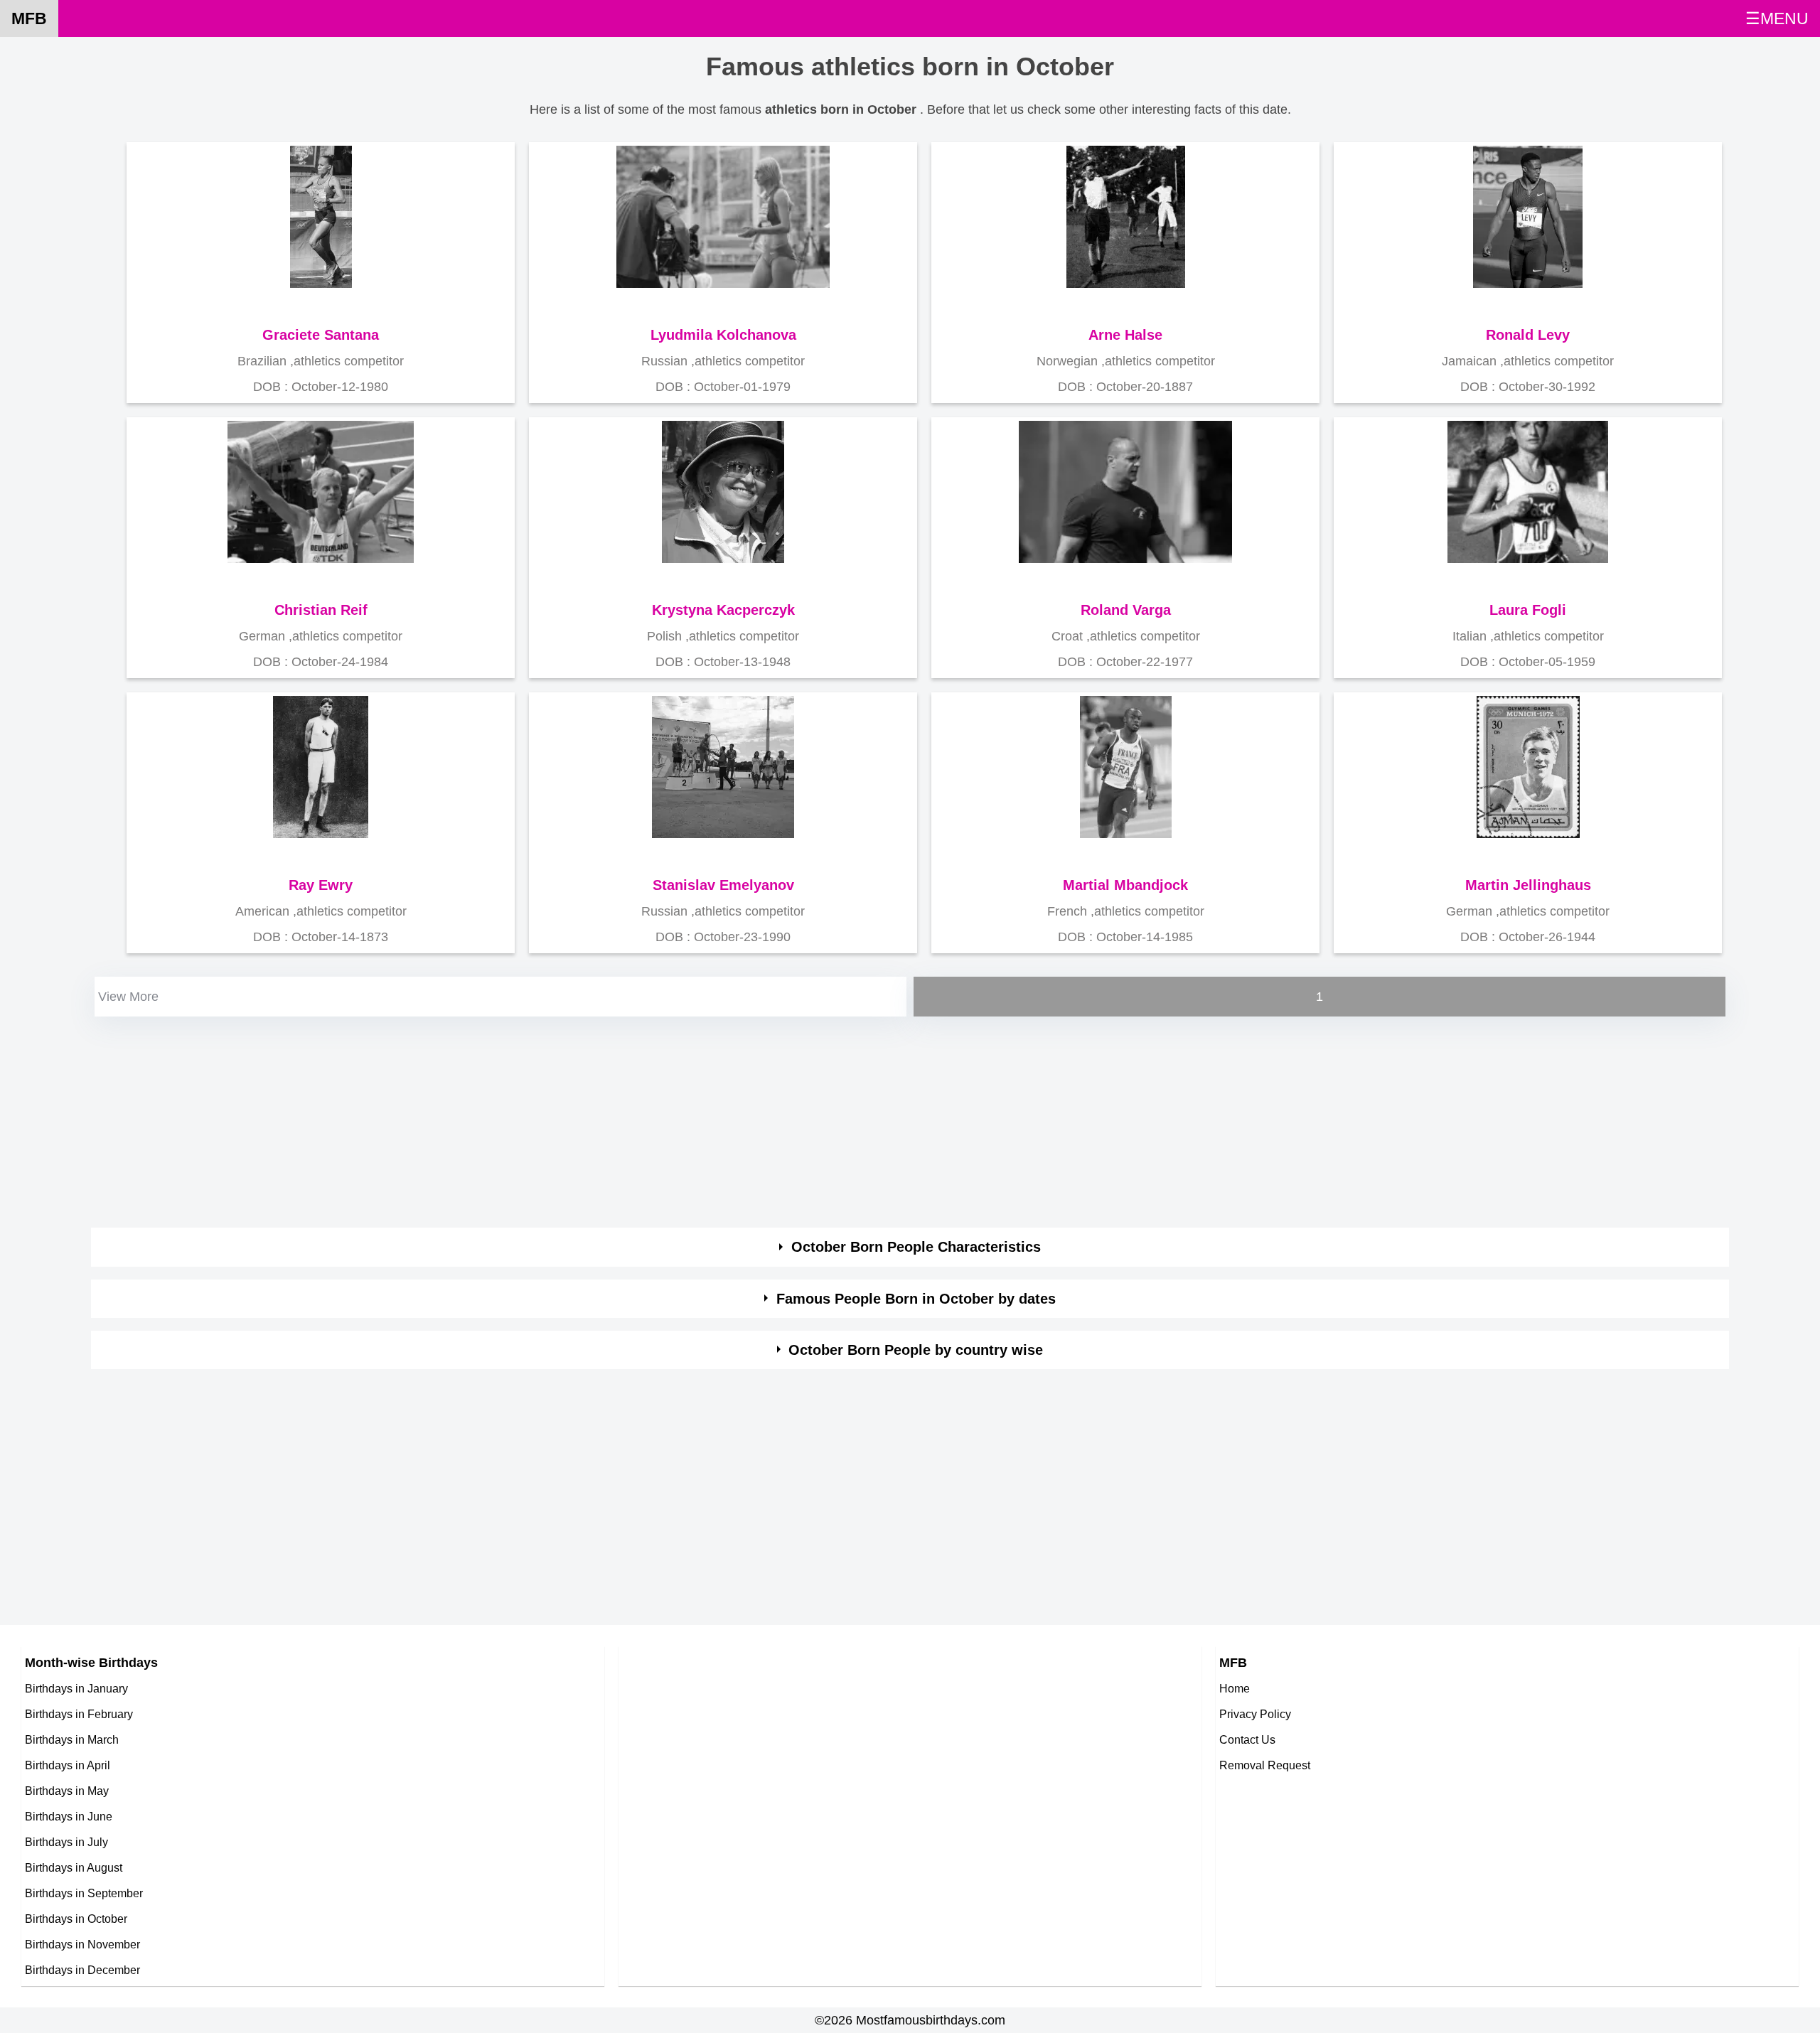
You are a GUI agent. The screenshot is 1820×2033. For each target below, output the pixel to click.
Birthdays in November (82, 1944)
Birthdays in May (67, 1791)
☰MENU (1777, 18)
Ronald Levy (1528, 335)
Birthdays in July (66, 1842)
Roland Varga (1126, 610)
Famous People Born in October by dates (916, 1299)
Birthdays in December (82, 1970)
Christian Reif (321, 610)
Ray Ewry (321, 885)
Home (1235, 1688)
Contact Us (1247, 1739)
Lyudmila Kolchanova (723, 335)
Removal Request (1265, 1765)
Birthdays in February (79, 1714)
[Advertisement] (518, 1120)
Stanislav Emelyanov (723, 885)
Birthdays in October (76, 1919)
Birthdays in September (84, 1893)
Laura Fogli (1528, 610)
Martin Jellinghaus (1528, 885)
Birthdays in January (76, 1688)
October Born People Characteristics (916, 1247)
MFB (29, 18)
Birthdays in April (68, 1765)
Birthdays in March (72, 1739)
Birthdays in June (69, 1816)
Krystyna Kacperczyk (723, 610)
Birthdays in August (74, 1867)
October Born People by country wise (916, 1350)
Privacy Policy (1255, 1714)
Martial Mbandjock (1125, 885)
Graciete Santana (321, 335)
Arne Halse (1125, 335)
